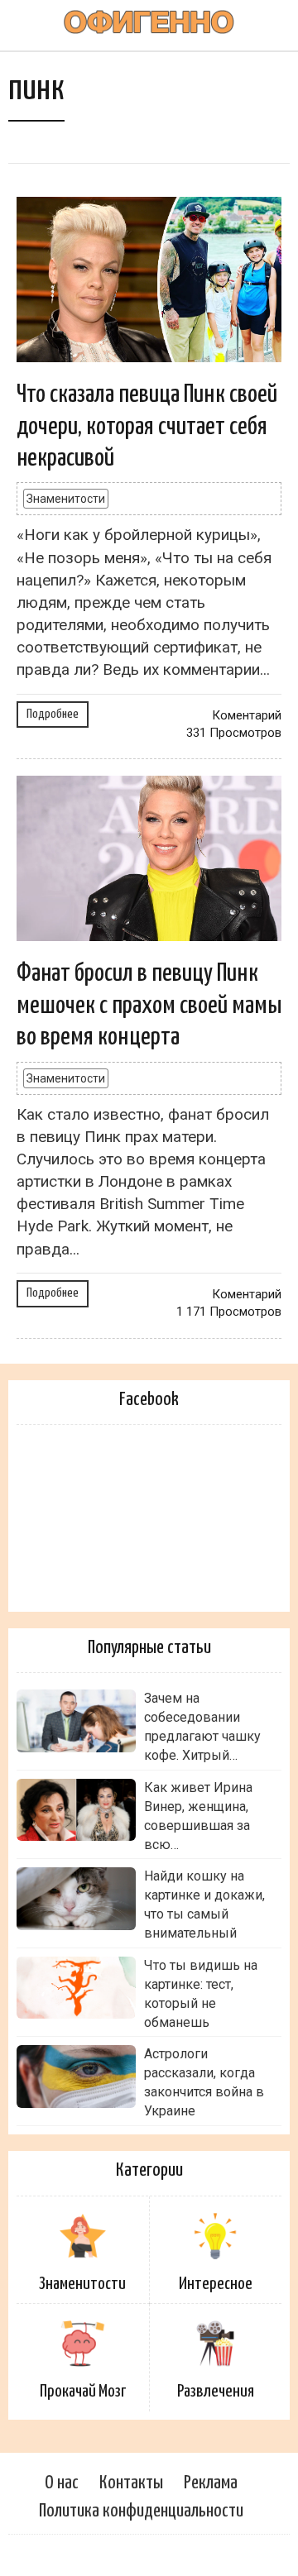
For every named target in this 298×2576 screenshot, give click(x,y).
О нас (62, 2483)
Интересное (216, 2284)
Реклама (211, 2483)
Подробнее (53, 714)
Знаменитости (66, 499)
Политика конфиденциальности (141, 2511)
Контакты (131, 2483)
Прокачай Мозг (83, 2392)
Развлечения (216, 2392)
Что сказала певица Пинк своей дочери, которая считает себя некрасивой (147, 426)
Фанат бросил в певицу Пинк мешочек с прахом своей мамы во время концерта (149, 1005)
